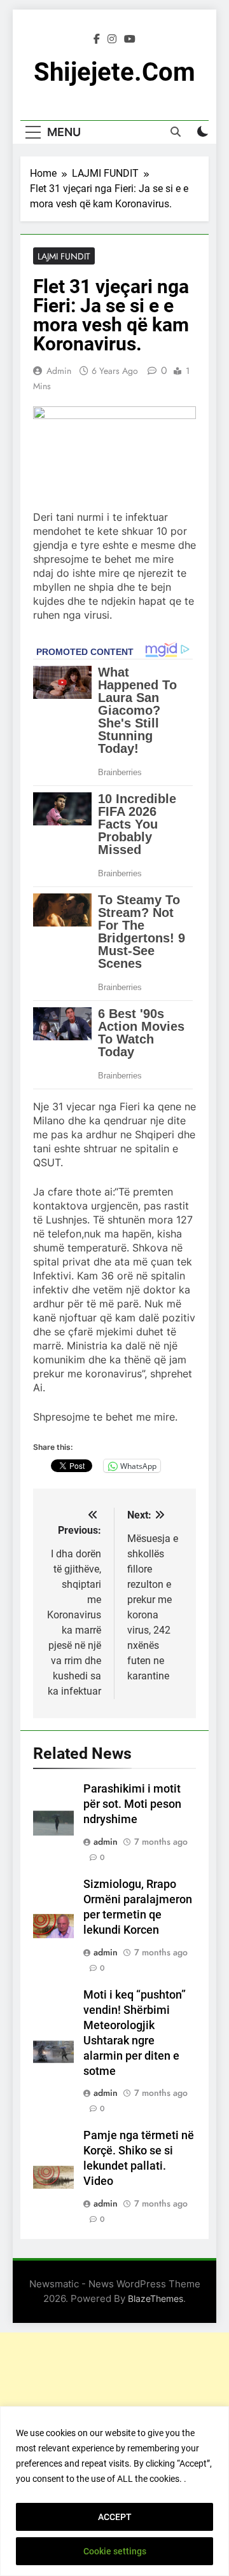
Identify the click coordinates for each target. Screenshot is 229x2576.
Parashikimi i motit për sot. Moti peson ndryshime (132, 1804)
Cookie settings (115, 2551)
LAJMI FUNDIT (64, 256)
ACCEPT (115, 2517)
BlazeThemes (156, 2298)
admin (59, 371)
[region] (114, 2491)
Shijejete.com (114, 72)
